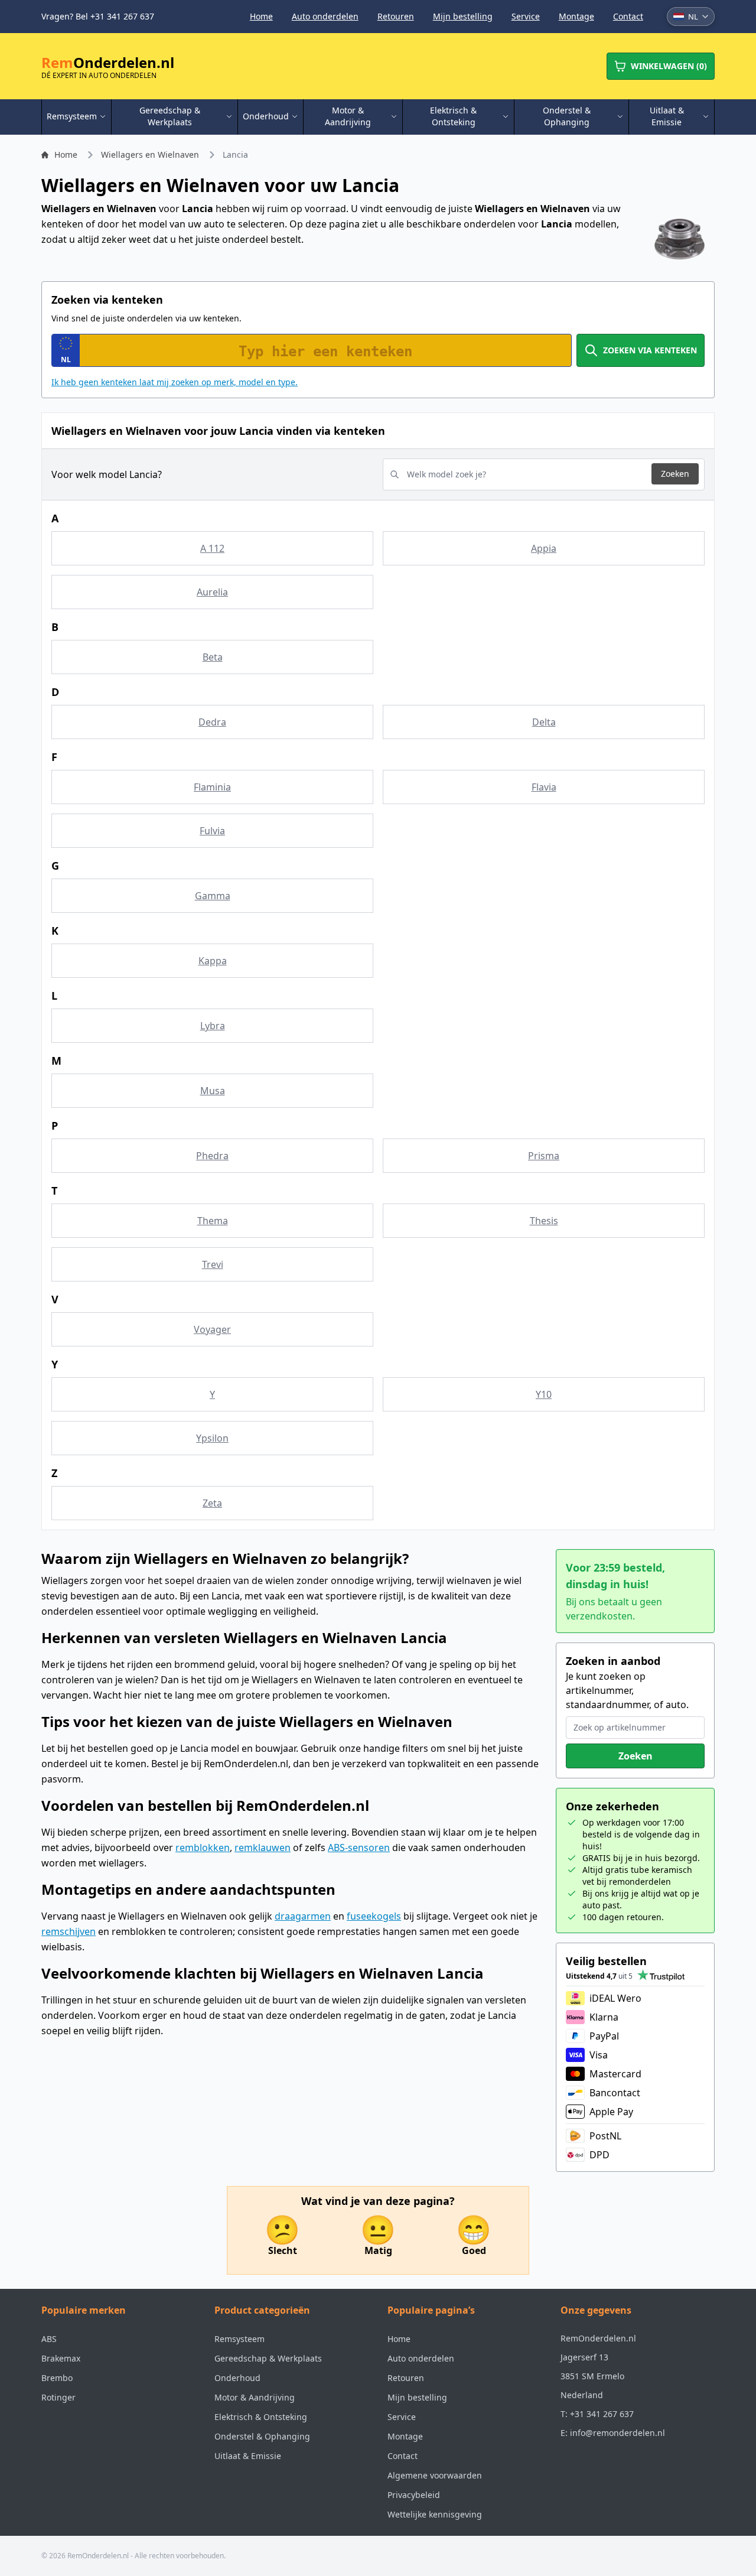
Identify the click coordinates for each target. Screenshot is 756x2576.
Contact (628, 16)
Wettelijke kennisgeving (435, 2514)
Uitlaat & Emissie (248, 2456)
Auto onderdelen (325, 16)
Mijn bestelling (463, 16)
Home (261, 16)
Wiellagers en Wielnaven (150, 155)
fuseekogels (374, 1916)
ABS (49, 2339)
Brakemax (61, 2358)
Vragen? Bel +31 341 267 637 (98, 16)
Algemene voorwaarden (435, 2475)
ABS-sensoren (359, 1848)
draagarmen (303, 1916)
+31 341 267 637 (602, 2414)
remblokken (203, 1848)
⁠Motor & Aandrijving (255, 2397)
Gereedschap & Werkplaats (268, 2358)
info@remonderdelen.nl (617, 2433)
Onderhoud (237, 2378)
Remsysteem (239, 2339)
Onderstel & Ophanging (262, 2436)
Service (526, 16)
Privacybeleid (414, 2495)
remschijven (69, 1931)
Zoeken (675, 474)
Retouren (396, 16)
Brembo (57, 2378)
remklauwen (263, 1848)
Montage (576, 16)
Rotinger (58, 2397)
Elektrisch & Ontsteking (261, 2417)
